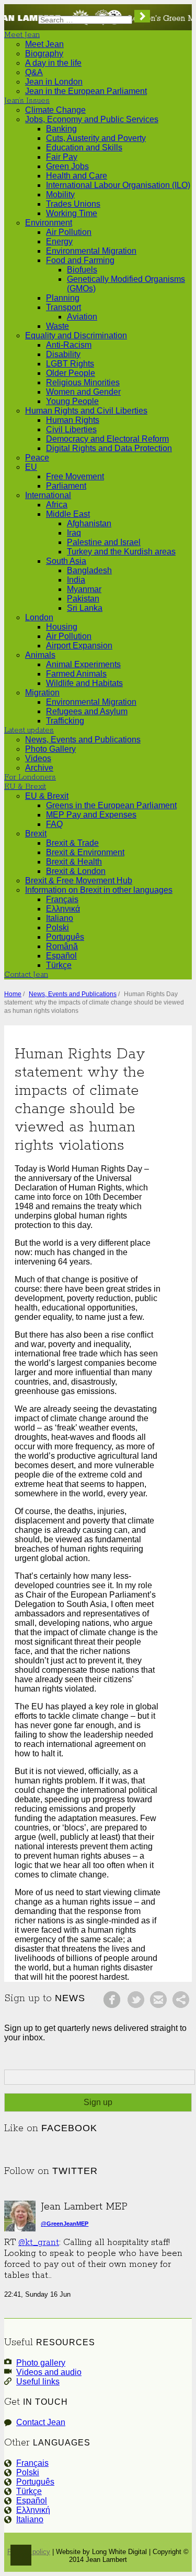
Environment (49, 223)
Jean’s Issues (27, 101)
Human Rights (73, 420)
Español (61, 956)
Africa (57, 505)
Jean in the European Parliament (86, 91)
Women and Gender (83, 392)
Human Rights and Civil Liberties (86, 411)
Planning (63, 298)
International (48, 495)
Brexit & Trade (72, 843)
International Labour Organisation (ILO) (118, 185)
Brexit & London (76, 871)
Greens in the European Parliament (111, 805)
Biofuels (82, 270)
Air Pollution (69, 232)
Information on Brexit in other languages (99, 890)
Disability (63, 354)
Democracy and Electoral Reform (107, 439)
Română (62, 946)
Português (65, 937)
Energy (59, 241)
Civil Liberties (71, 429)
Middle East (68, 514)
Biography (44, 54)
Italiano (60, 918)
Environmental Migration (91, 251)
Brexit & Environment (85, 852)
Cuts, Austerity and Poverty (96, 138)
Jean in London (54, 82)
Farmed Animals (76, 674)
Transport (64, 307)
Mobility (60, 194)
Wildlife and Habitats (84, 683)
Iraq (74, 533)
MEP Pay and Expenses (91, 815)
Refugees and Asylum (87, 711)
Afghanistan (89, 523)
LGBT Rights (70, 364)
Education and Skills (84, 147)
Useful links (38, 2382)
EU (31, 467)
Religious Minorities (83, 382)
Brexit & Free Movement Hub (79, 881)
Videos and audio (49, 2372)
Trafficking (65, 721)
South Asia (66, 561)
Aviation (82, 317)
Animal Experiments (83, 664)
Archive (39, 768)
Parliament (66, 486)
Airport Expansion (79, 646)
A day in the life (53, 63)
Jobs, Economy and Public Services (92, 119)
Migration (42, 693)
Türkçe (59, 965)
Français (62, 899)
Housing (62, 627)
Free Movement (75, 476)
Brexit (36, 834)
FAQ (54, 824)
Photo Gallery (50, 749)
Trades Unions (73, 204)
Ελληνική (33, 2510)
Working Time (72, 213)
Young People (72, 401)
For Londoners (30, 777)
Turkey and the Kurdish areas (121, 552)
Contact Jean (26, 975)
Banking (61, 129)
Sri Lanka (85, 608)
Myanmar (84, 589)
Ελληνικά (63, 909)
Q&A (34, 72)
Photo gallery (41, 2363)
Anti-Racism (69, 345)
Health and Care (77, 176)
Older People (71, 373)
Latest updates (29, 730)
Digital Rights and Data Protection (109, 448)
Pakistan (83, 599)
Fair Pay (62, 157)
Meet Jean (22, 35)
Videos (38, 758)
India (76, 580)
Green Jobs (67, 166)
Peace (37, 458)
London (39, 617)
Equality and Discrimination (76, 335)
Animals (40, 655)
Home (13, 994)
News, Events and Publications (83, 740)
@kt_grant (39, 2243)
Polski (57, 927)
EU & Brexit (25, 787)
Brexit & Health (74, 862)
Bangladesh (89, 570)
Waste (57, 326)
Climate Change (55, 110)
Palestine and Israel (104, 542)
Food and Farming (80, 260)
